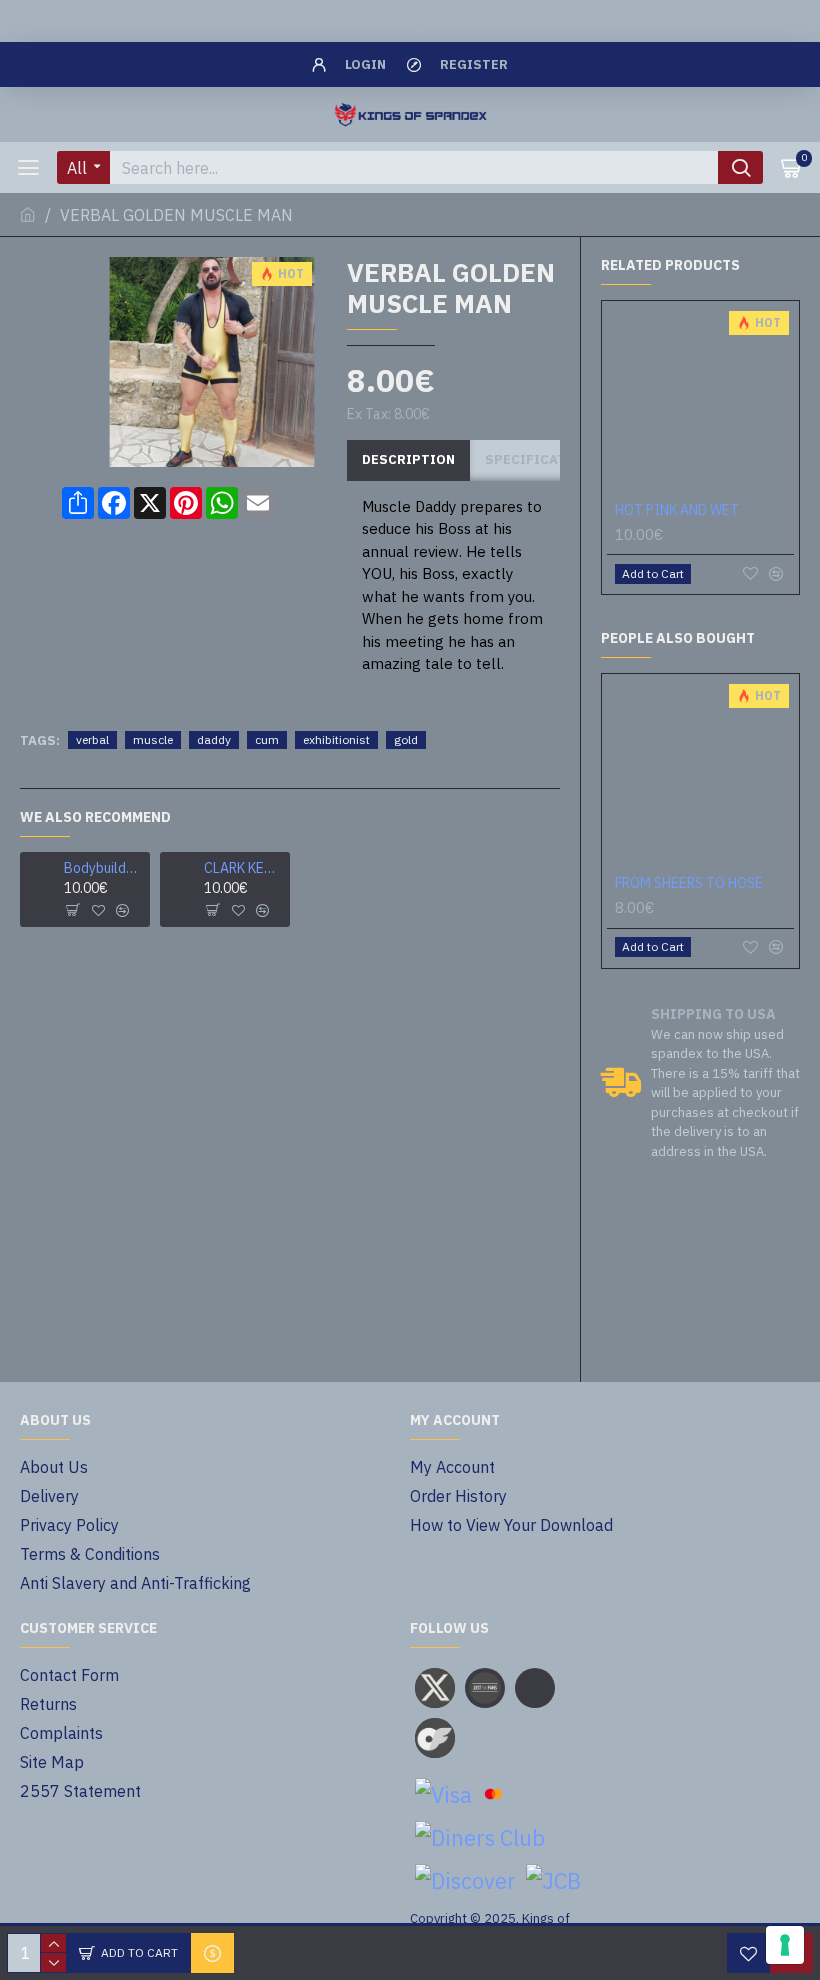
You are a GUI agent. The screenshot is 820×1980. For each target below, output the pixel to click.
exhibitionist (336, 739)
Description (408, 459)
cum (267, 739)
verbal (92, 739)
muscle (153, 739)
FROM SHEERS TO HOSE (689, 883)
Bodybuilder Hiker (103, 868)
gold (406, 739)
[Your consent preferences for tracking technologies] (785, 1945)
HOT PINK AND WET (677, 510)
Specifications (542, 459)
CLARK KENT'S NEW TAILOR (243, 868)
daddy (214, 739)
